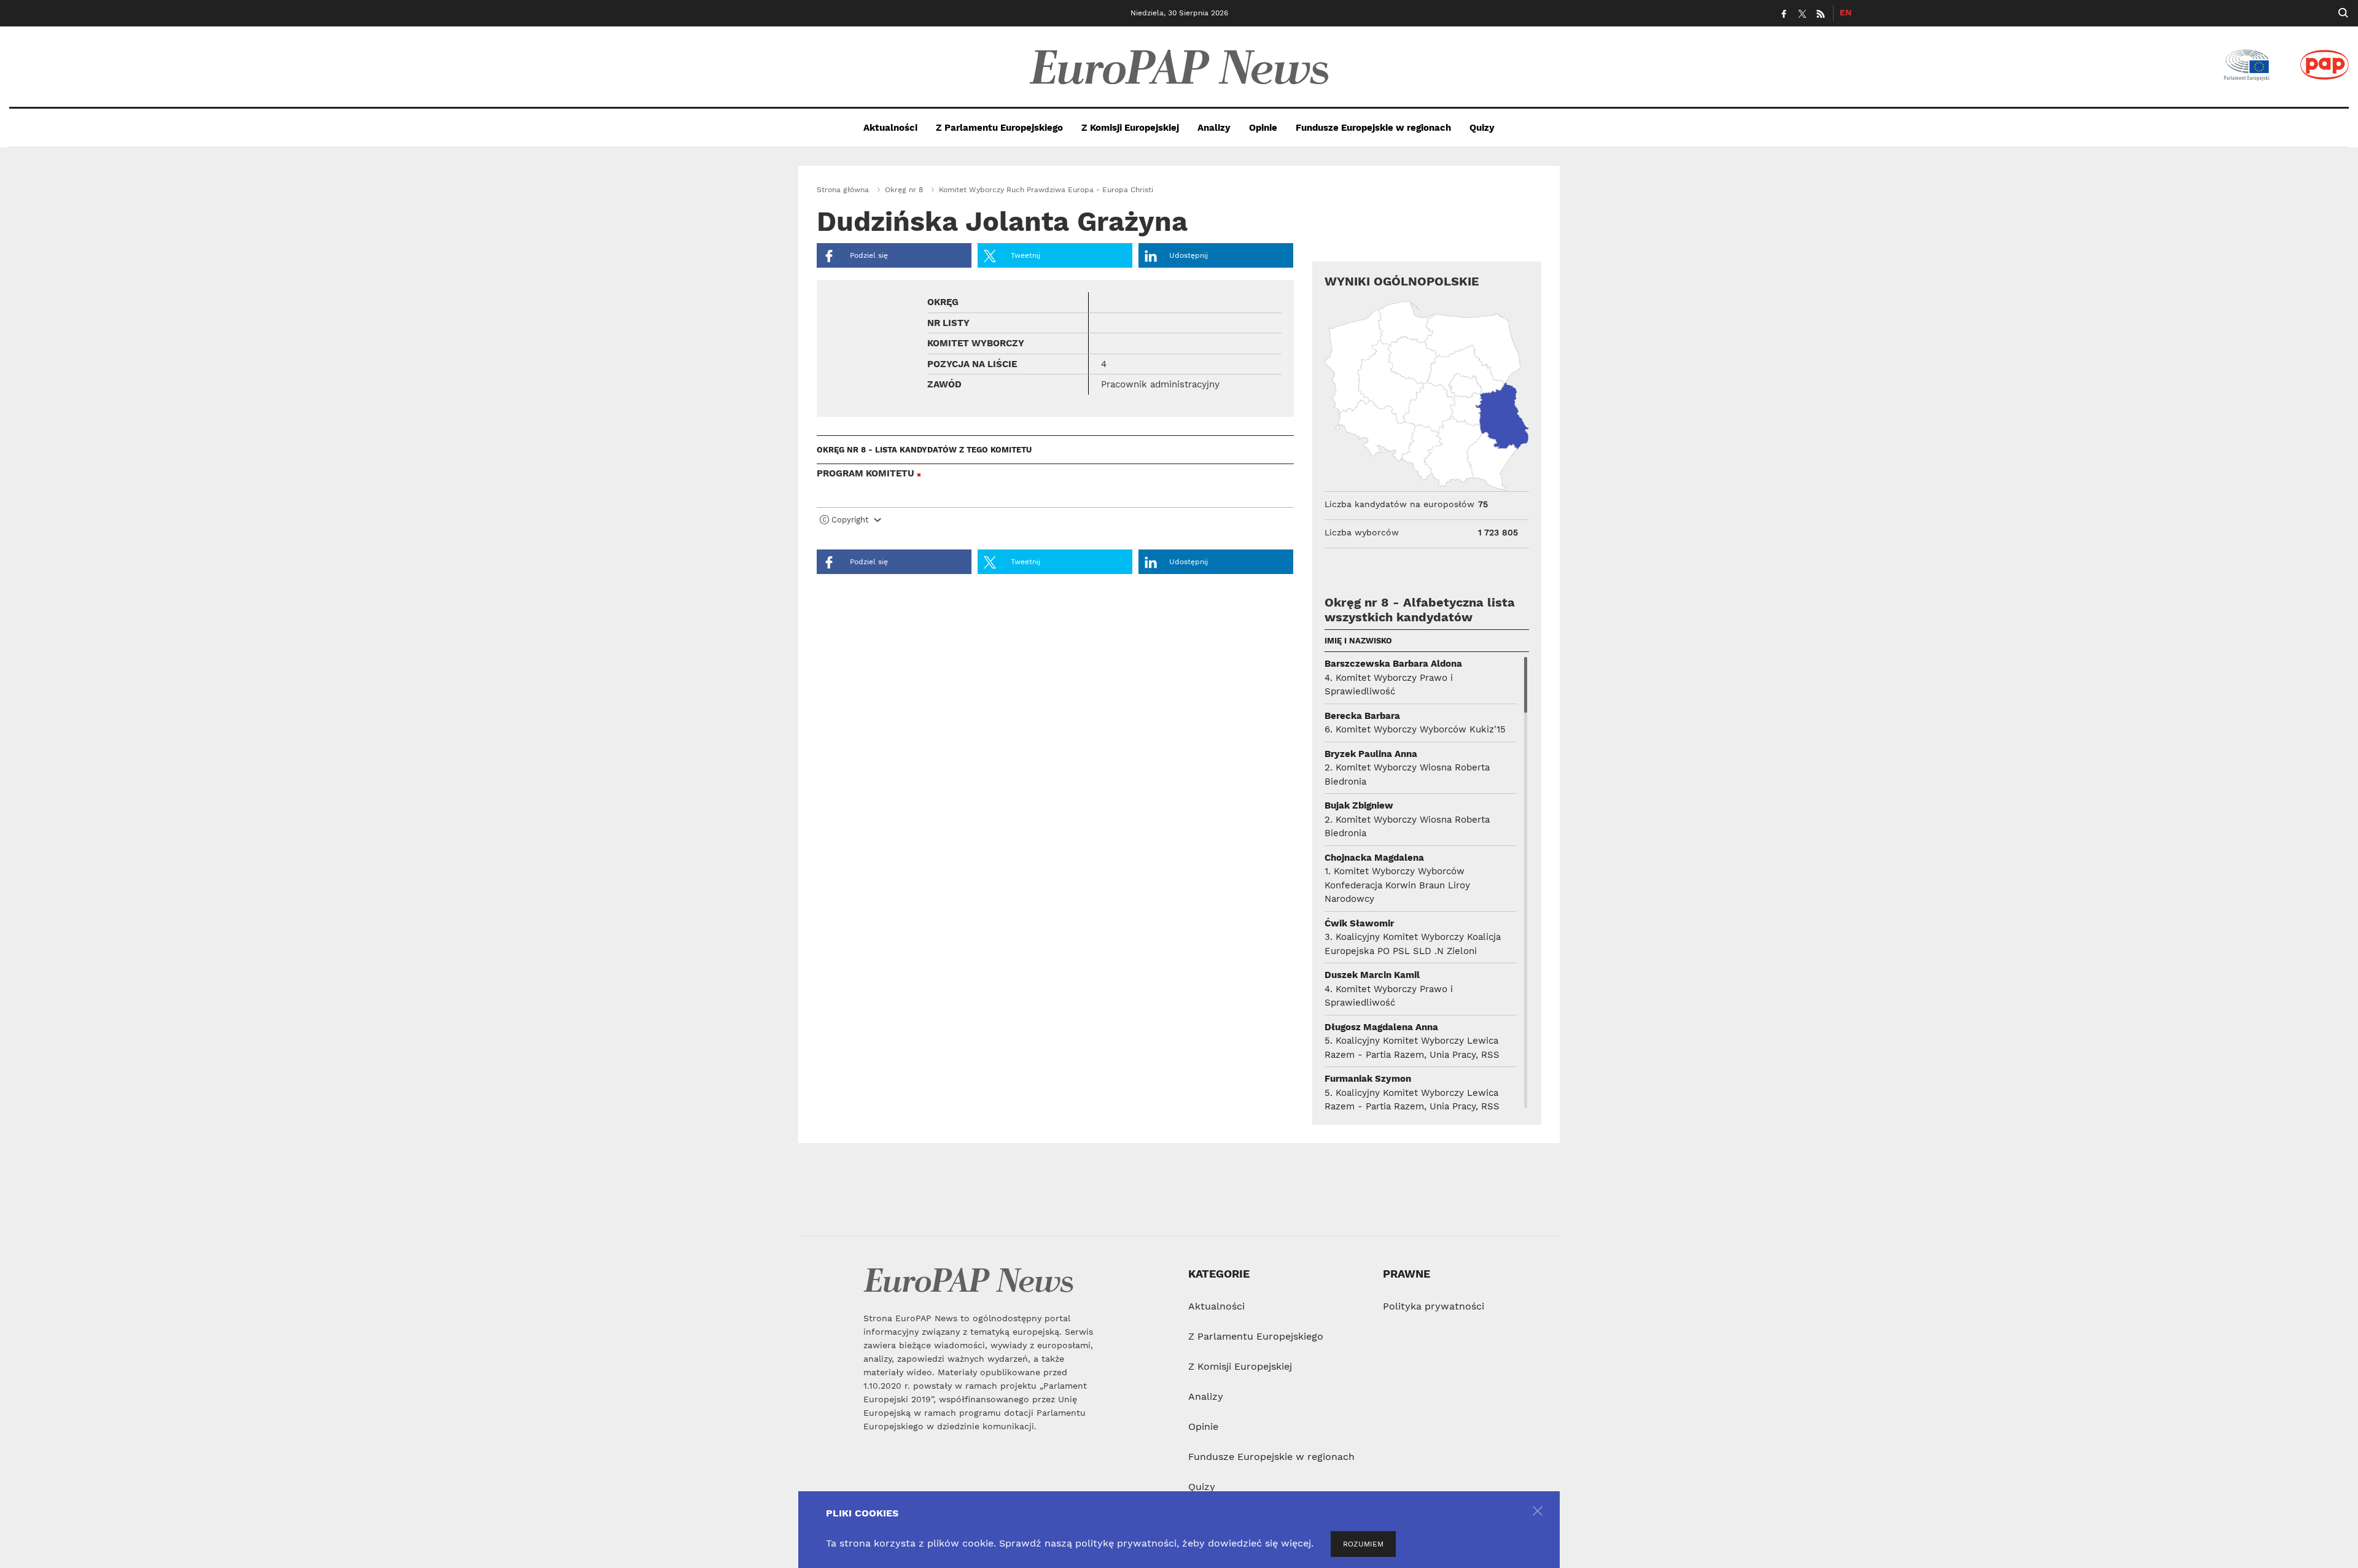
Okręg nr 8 (904, 190)
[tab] (1055, 522)
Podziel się (868, 255)
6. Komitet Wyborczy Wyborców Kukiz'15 (1415, 729)
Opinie (1263, 128)
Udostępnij (1189, 255)
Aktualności (890, 128)
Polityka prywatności (1434, 1306)
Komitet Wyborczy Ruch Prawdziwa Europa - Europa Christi (1046, 190)
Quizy (1482, 128)
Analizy (1214, 128)
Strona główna (843, 190)
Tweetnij (1024, 255)
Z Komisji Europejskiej (1130, 128)
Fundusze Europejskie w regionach (1373, 128)
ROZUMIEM (1363, 1544)
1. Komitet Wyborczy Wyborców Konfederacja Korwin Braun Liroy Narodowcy (1397, 885)
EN (1846, 12)
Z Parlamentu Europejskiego (999, 128)
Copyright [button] (850, 520)
